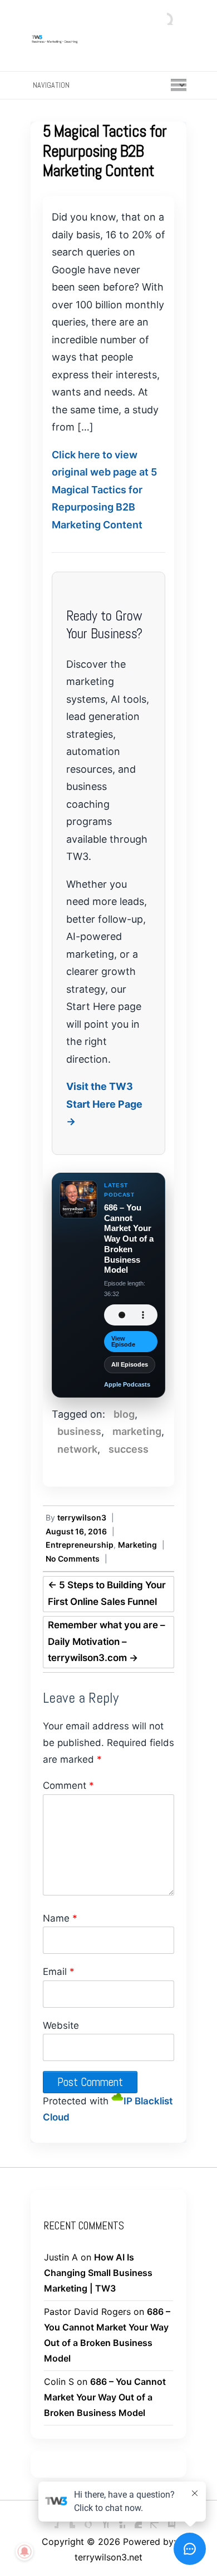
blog (124, 1414)
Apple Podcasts (127, 1384)
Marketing (137, 1545)
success (129, 1449)
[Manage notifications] (24, 2552)
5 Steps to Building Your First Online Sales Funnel (107, 1593)
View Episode (123, 1341)
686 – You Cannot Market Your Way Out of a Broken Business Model (105, 2397)
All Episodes (130, 1364)
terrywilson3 (82, 1517)
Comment (68, 1785)
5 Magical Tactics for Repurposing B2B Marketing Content (105, 151)
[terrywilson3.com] (108, 38)
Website (61, 2025)
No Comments (73, 1559)
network (77, 1449)
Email (59, 1972)
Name (60, 1918)
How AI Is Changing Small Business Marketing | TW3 (98, 2273)
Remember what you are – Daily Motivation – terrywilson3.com (107, 1642)
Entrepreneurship (80, 1545)
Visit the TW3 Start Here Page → (104, 1104)
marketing (137, 1431)
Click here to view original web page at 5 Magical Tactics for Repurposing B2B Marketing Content (104, 490)
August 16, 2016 (76, 1531)
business (79, 1431)
